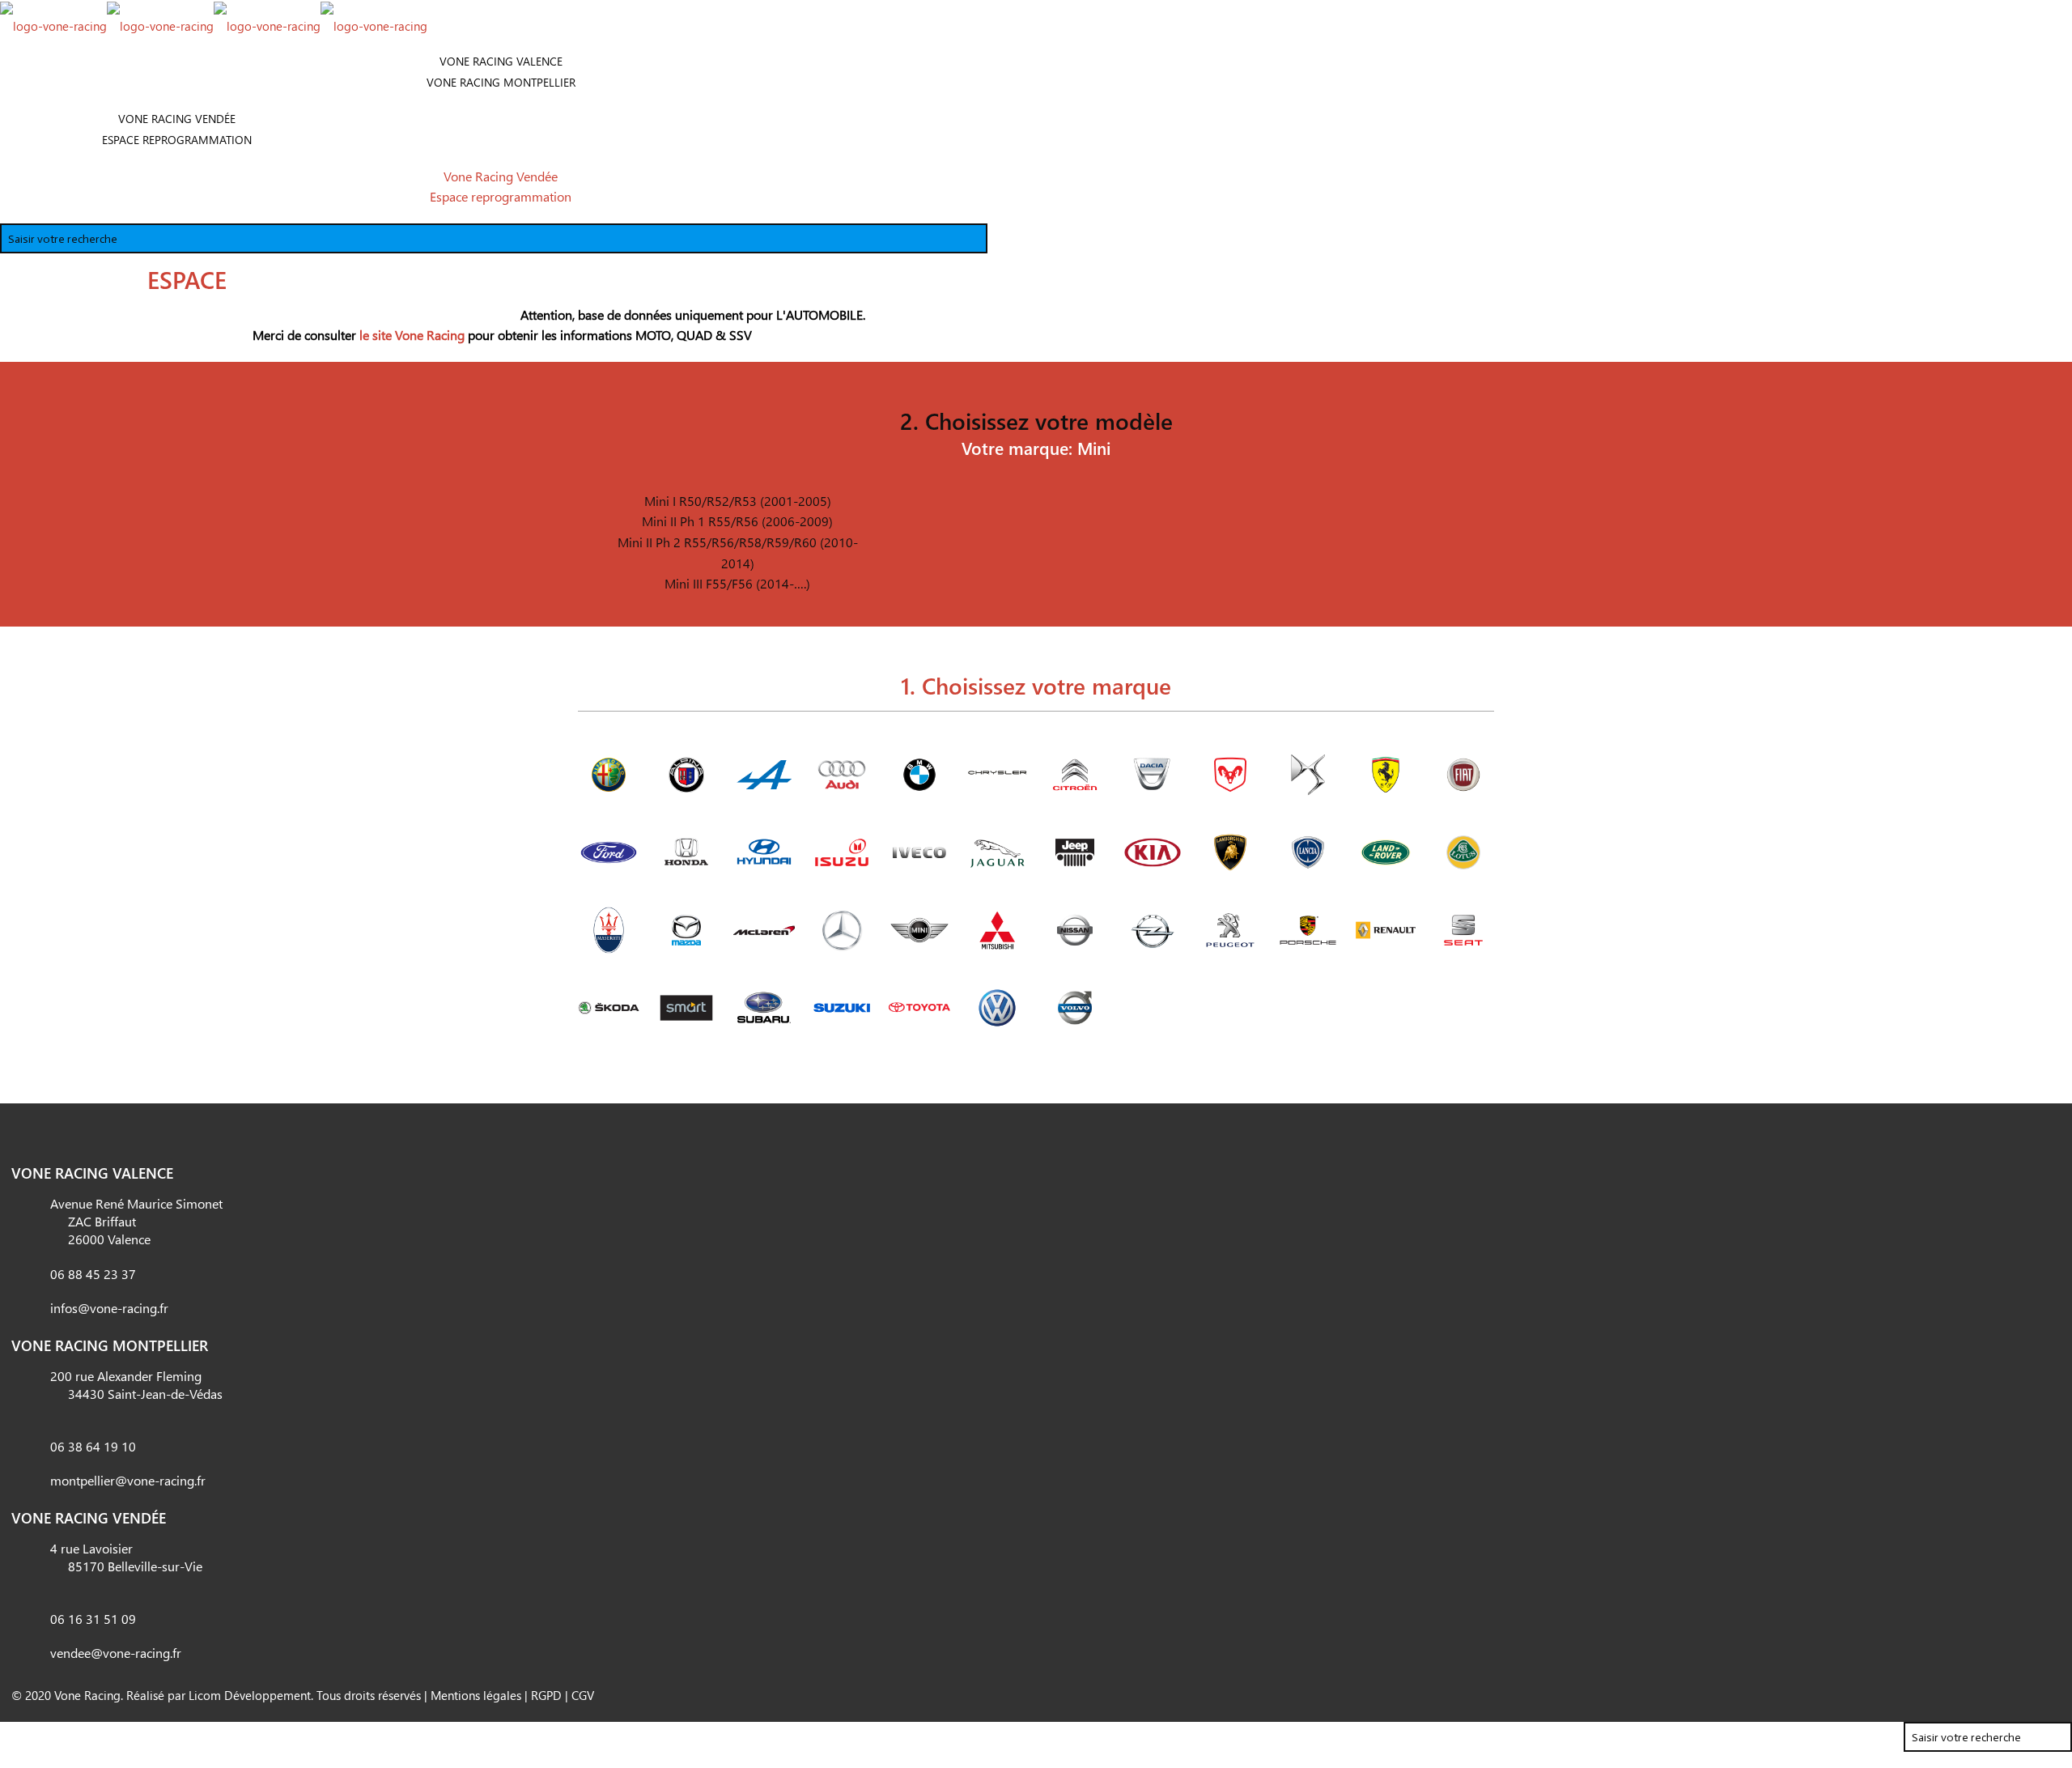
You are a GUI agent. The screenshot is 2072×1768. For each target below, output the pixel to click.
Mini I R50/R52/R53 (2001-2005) (738, 501)
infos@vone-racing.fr (109, 1308)
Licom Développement (250, 1695)
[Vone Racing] (214, 24)
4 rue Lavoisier (126, 1557)
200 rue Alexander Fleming (136, 1385)
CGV (583, 1695)
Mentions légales (476, 1695)
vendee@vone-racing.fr (116, 1653)
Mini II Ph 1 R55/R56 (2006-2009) (737, 521)
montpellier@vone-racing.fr (128, 1480)
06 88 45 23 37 (93, 1274)
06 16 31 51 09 (93, 1619)
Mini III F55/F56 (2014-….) (737, 583)
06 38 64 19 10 (93, 1446)
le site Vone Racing (412, 335)
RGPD (546, 1695)
